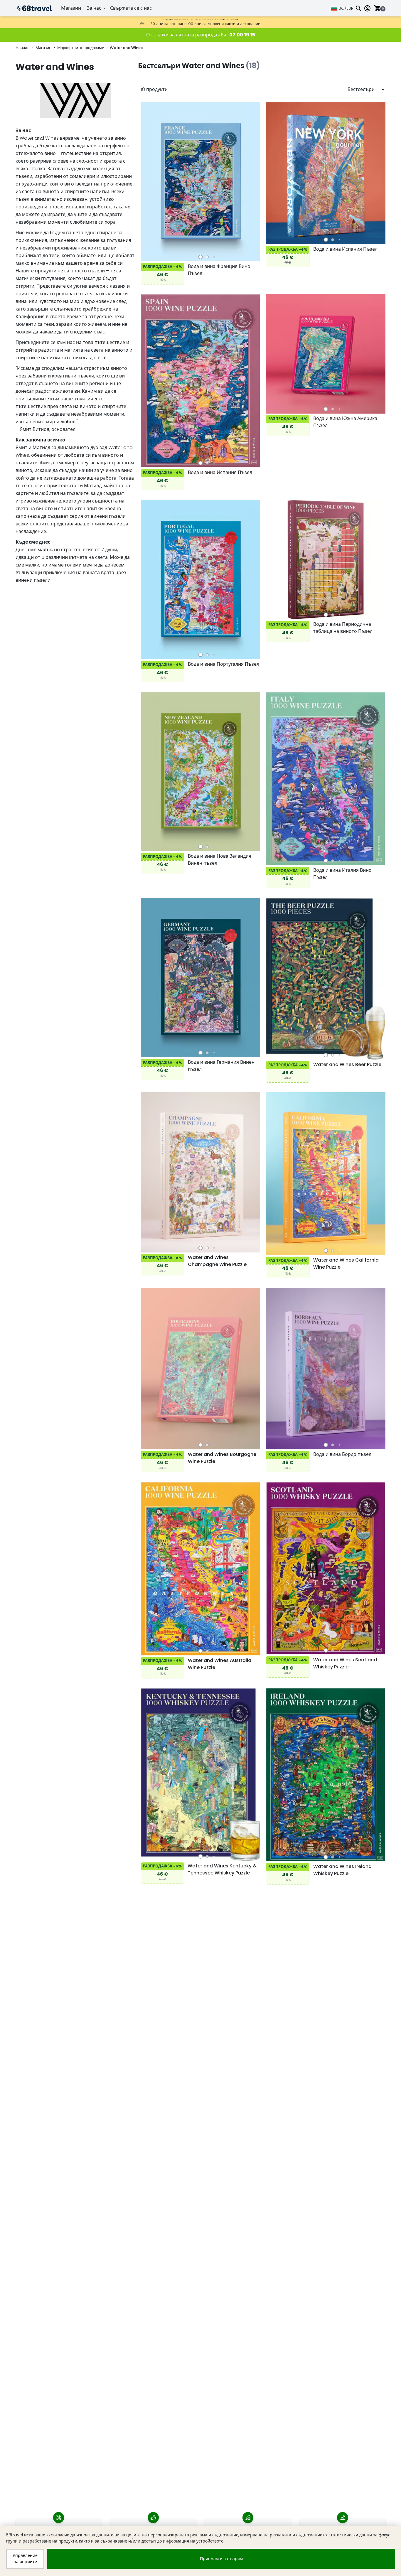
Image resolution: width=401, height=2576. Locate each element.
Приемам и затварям (221, 2559)
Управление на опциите (25, 2559)
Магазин (71, 8)
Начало (23, 48)
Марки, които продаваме (81, 48)
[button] (200, 257)
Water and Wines (126, 48)
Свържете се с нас (131, 8)
